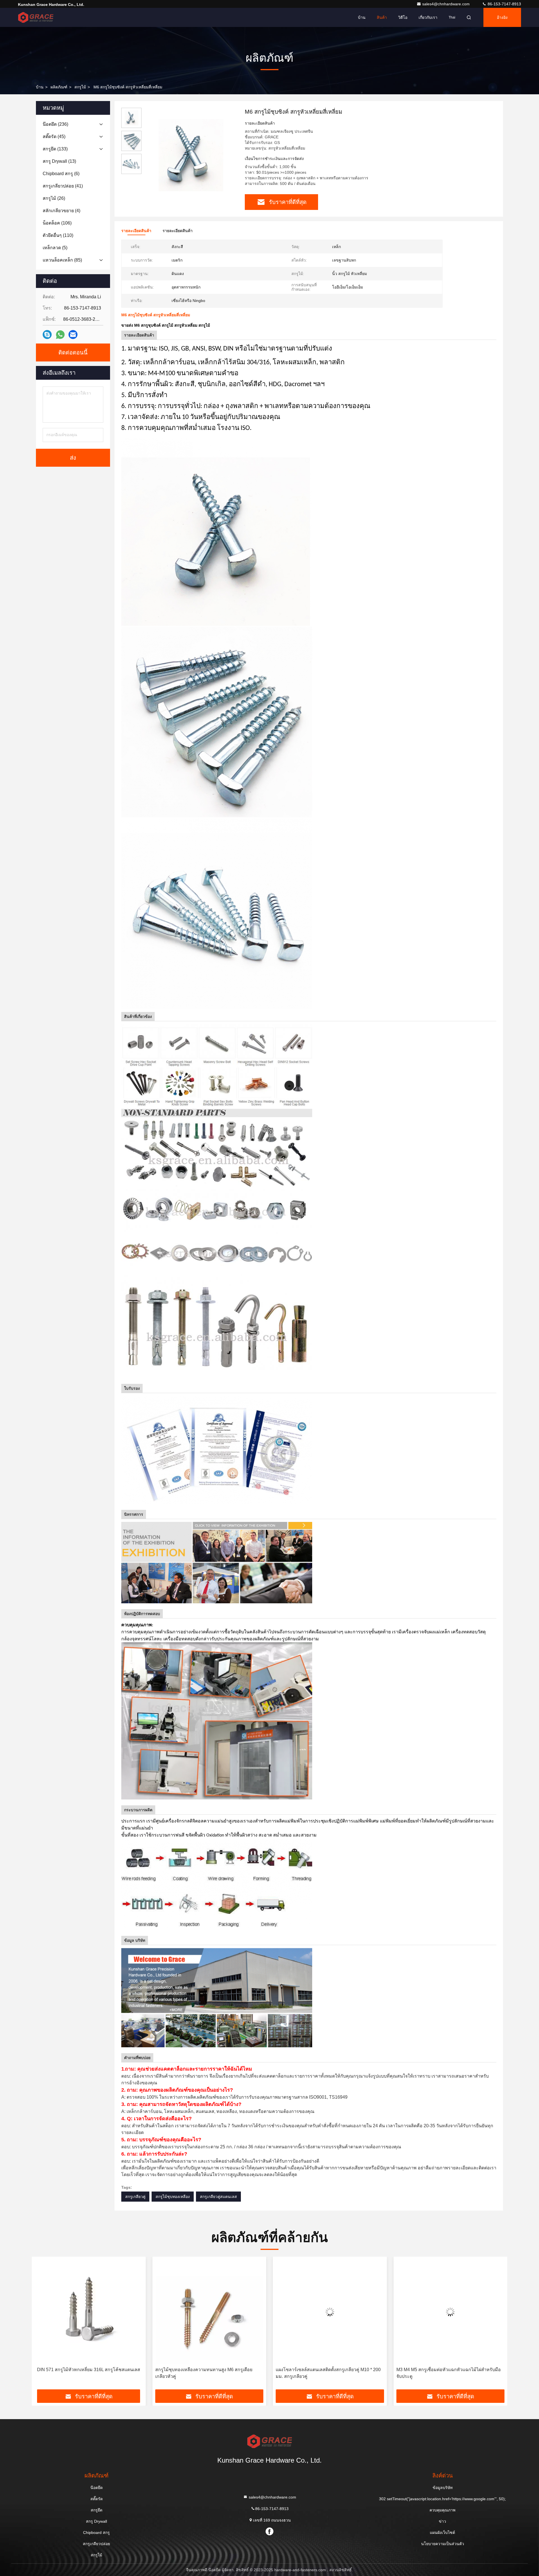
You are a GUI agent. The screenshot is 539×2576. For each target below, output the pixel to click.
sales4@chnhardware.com (446, 4)
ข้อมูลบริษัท (443, 2488)
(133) (55, 149)
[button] (42, 2325)
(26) (54, 198)
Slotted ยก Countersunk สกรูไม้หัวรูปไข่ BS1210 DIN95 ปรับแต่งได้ (323, 2373)
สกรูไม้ (80, 87)
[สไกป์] (47, 335)
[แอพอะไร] (60, 335)
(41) (63, 186)
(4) (61, 211)
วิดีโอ (403, 17)
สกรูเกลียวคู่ (135, 2197)
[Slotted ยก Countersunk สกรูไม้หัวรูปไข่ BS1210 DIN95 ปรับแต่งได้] (330, 2312)
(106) (57, 223)
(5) (55, 248)
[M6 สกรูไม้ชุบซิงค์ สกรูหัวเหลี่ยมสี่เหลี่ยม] (191, 155)
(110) (58, 235)
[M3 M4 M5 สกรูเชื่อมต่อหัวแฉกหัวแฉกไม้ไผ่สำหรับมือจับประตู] (209, 2312)
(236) (55, 124)
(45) (54, 137)
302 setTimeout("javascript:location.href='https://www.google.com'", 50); (442, 2499)
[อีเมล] (73, 335)
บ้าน (362, 17)
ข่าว (442, 2521)
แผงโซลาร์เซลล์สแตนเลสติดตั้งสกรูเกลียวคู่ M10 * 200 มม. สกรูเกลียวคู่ (87, 2373)
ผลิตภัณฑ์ (59, 87)
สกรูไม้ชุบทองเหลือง (173, 2197)
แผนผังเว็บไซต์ (442, 2533)
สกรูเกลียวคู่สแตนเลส (218, 2197)
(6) (61, 174)
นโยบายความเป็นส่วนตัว (443, 2544)
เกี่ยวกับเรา (428, 17)
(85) (62, 260)
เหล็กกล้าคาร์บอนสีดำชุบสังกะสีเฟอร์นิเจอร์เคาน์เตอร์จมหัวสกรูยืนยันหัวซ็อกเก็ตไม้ (448, 2373)
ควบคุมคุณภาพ (442, 2510)
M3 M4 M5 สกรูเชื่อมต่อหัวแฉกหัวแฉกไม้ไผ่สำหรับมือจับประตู (207, 2373)
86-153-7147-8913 (504, 4)
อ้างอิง (502, 17)
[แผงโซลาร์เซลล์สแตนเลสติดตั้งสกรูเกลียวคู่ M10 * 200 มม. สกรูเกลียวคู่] (89, 2312)
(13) (59, 161)
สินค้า (382, 17)
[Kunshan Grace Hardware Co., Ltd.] (36, 17)
